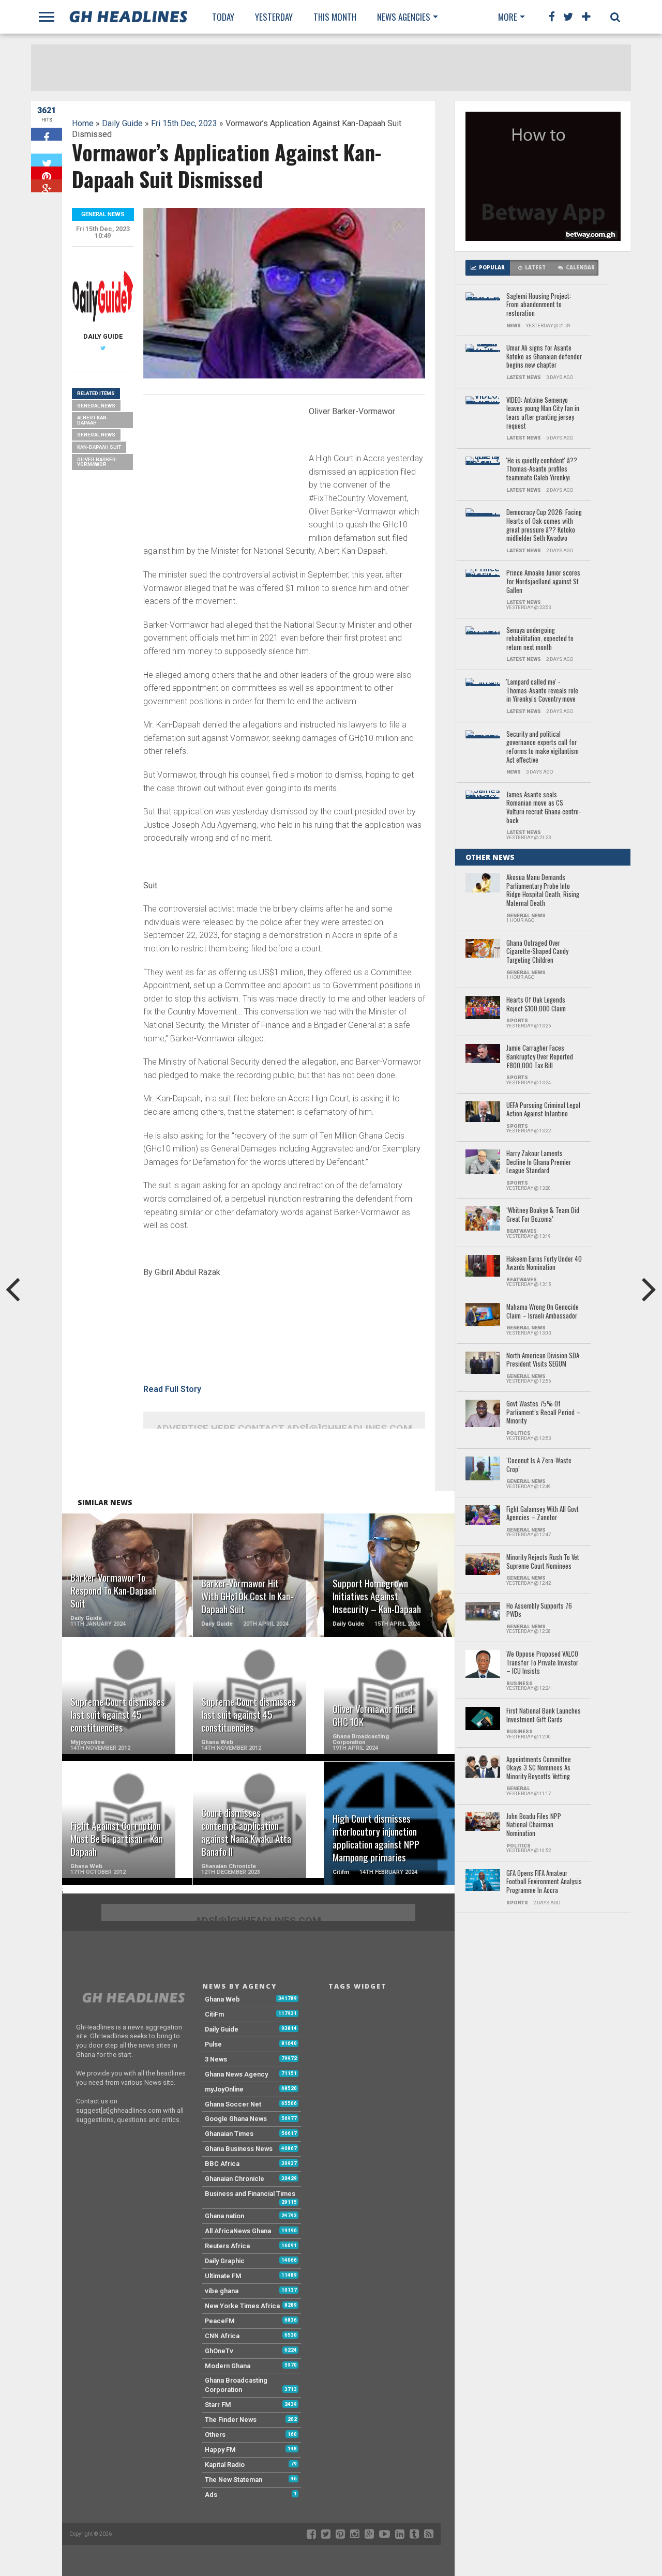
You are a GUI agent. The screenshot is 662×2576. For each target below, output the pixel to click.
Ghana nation (224, 2216)
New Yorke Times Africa (242, 2306)
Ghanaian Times (229, 2134)
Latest (535, 268)
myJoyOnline (224, 2089)
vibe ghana (222, 2291)
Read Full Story (172, 1389)
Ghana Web (222, 1999)
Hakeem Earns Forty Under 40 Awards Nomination (544, 1263)
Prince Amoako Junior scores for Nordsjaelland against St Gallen (543, 582)
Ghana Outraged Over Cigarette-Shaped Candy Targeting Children (537, 952)
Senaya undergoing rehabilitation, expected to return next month (540, 639)
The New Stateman (234, 2480)
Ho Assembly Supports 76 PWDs (539, 1610)
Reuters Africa (227, 2246)
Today (223, 17)
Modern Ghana (228, 2366)
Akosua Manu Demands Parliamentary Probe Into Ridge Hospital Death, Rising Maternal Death (543, 891)
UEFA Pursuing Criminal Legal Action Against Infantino (543, 1110)
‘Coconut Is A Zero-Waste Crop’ (539, 1465)
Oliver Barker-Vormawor (97, 462)
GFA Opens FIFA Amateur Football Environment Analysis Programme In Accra (544, 1882)
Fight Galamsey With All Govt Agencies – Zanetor (543, 1514)
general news (96, 435)
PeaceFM (220, 2321)
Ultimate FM (223, 2276)
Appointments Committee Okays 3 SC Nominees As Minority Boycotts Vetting (539, 1768)
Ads (211, 2495)
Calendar (580, 268)
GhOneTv (219, 2351)
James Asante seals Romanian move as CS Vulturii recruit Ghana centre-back (544, 808)
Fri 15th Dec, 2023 (184, 123)
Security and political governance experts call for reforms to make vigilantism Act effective (543, 747)
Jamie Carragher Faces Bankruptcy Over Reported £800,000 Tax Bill (540, 1057)
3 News (216, 2059)
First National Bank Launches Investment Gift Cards (544, 1715)
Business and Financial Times (250, 2194)
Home (83, 123)
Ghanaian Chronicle (235, 2179)
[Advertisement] (221, 475)
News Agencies (404, 17)
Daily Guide (122, 123)
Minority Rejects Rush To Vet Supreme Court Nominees (543, 1562)
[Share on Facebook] (47, 134)
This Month (335, 17)
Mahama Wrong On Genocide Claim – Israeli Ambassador (543, 1312)
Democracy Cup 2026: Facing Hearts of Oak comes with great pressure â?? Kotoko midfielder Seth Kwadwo (544, 526)
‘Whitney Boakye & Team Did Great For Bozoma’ (543, 1215)
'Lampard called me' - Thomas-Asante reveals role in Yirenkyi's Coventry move (542, 691)
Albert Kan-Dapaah (93, 420)
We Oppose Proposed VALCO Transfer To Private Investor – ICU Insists (542, 1663)
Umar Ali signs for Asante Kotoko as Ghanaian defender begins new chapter (544, 357)
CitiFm (214, 2014)
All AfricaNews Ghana (238, 2231)
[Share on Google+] (47, 186)
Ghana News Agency (236, 2074)
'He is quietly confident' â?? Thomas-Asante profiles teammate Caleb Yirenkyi (542, 469)
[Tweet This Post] (47, 160)
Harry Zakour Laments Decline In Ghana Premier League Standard (539, 1162)
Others (215, 2435)
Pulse (213, 2044)
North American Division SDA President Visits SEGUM (543, 1360)
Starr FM (218, 2405)
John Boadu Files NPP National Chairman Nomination (534, 1825)
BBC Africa (222, 2164)
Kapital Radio (225, 2465)
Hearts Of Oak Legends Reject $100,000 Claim (536, 1004)
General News (96, 406)
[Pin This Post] (47, 173)
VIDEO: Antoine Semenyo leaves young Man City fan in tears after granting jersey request (543, 413)
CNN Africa (222, 2336)
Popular (492, 268)
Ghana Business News (239, 2149)
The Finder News (231, 2420)
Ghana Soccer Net (233, 2104)
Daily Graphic (225, 2261)
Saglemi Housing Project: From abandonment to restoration (539, 305)
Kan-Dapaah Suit (99, 447)
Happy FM (220, 2450)
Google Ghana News (236, 2119)
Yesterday (274, 17)
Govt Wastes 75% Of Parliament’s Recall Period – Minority (543, 1413)
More (508, 17)
